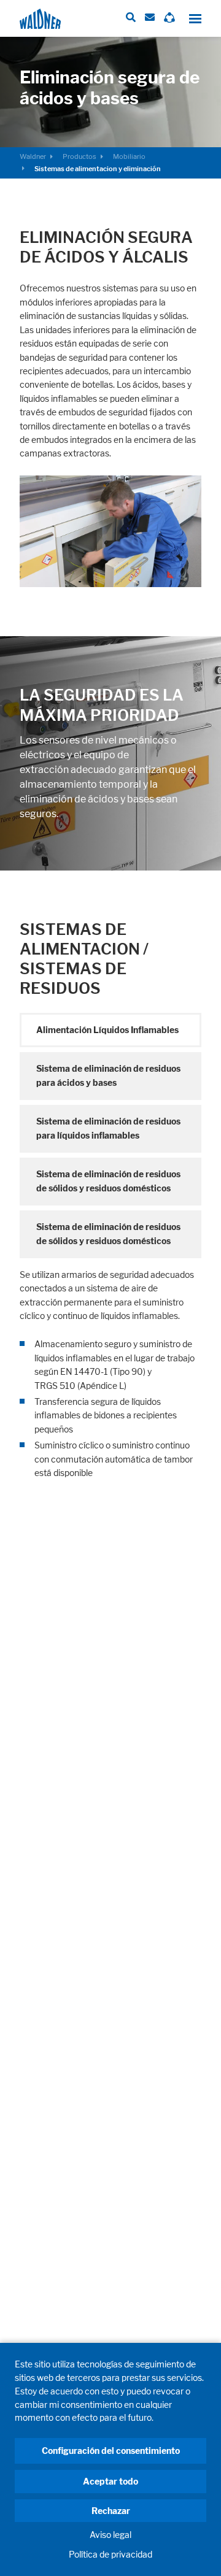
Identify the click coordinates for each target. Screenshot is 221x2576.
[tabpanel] (110, 1374)
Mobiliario (129, 156)
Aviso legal (110, 2535)
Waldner (33, 156)
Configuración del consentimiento (111, 2451)
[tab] (110, 1030)
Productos (79, 156)
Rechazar (111, 2511)
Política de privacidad (110, 2554)
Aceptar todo (110, 2481)
